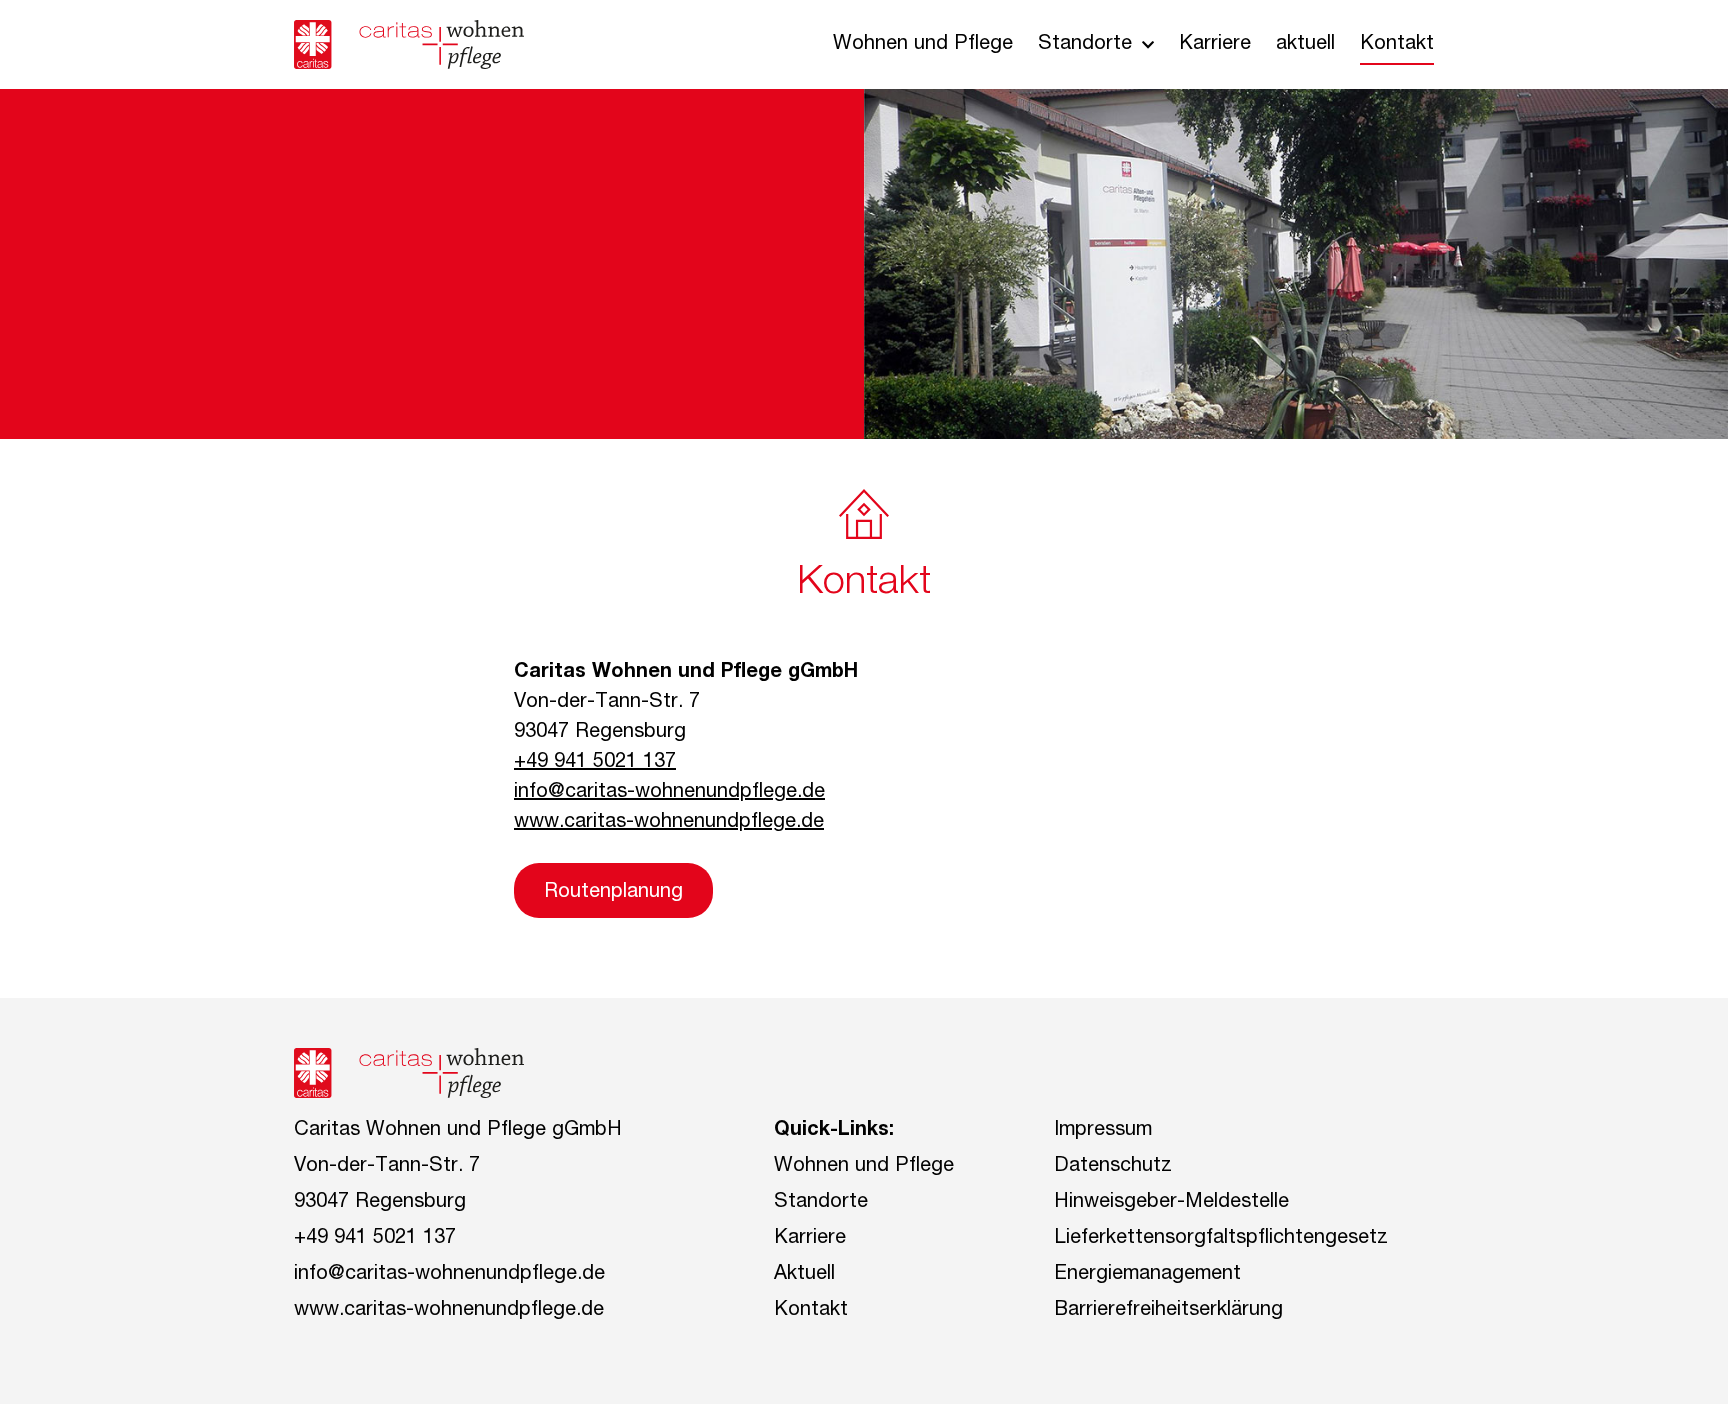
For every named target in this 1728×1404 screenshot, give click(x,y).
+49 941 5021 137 (595, 763)
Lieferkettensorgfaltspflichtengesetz (1221, 1239)
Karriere (1215, 45)
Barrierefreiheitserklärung (1168, 1311)
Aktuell (804, 1275)
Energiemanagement (1147, 1275)
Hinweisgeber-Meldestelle (1171, 1203)
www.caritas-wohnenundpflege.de (669, 823)
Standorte (1085, 45)
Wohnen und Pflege (923, 45)
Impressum (1103, 1131)
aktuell (1305, 45)
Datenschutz (1113, 1167)
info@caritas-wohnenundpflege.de (669, 793)
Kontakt (1397, 45)
